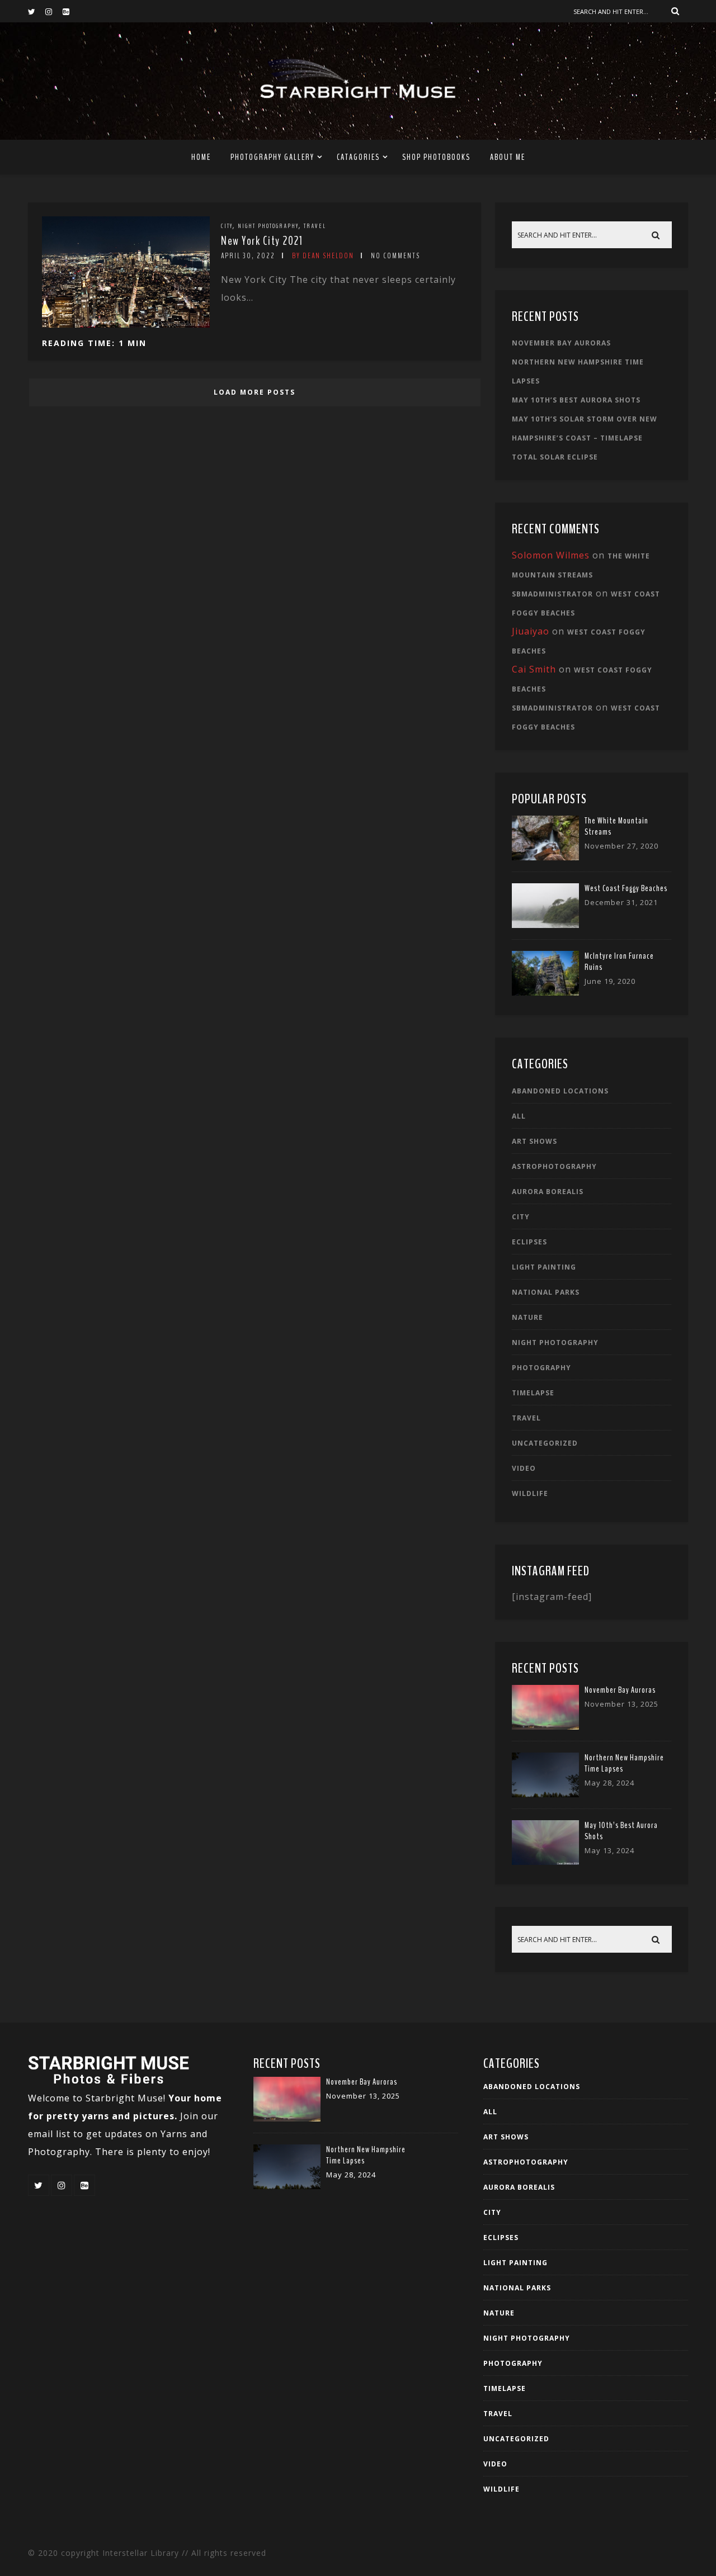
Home (201, 157)
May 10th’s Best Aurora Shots (576, 400)
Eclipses (529, 1242)
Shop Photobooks (436, 157)
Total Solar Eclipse (555, 457)
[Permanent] (126, 324)
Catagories (358, 157)
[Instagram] (54, 11)
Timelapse (533, 1393)
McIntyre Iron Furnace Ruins (619, 962)
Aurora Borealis (548, 1192)
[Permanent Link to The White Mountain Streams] (545, 857)
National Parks (546, 1292)
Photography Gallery (272, 157)
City (227, 226)
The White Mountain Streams (616, 826)
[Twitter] (36, 11)
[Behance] (71, 11)
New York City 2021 (262, 241)
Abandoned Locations (560, 1091)
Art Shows (534, 1141)
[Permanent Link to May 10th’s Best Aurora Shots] (545, 1862)
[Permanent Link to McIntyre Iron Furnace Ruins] (545, 992)
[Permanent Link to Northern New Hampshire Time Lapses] (545, 1794)
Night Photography (268, 226)
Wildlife (530, 1493)
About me (508, 157)
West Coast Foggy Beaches (626, 888)
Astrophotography (554, 1166)
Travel (315, 226)
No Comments (395, 256)
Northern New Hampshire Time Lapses (624, 1763)
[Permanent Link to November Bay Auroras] (545, 1726)
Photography (541, 1368)
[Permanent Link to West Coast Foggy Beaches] (545, 925)
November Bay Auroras (561, 343)
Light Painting (544, 1267)
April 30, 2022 (248, 256)
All (519, 1116)
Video (524, 1468)
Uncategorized (545, 1443)
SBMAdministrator (552, 594)
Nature (527, 1317)
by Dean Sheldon (323, 256)
